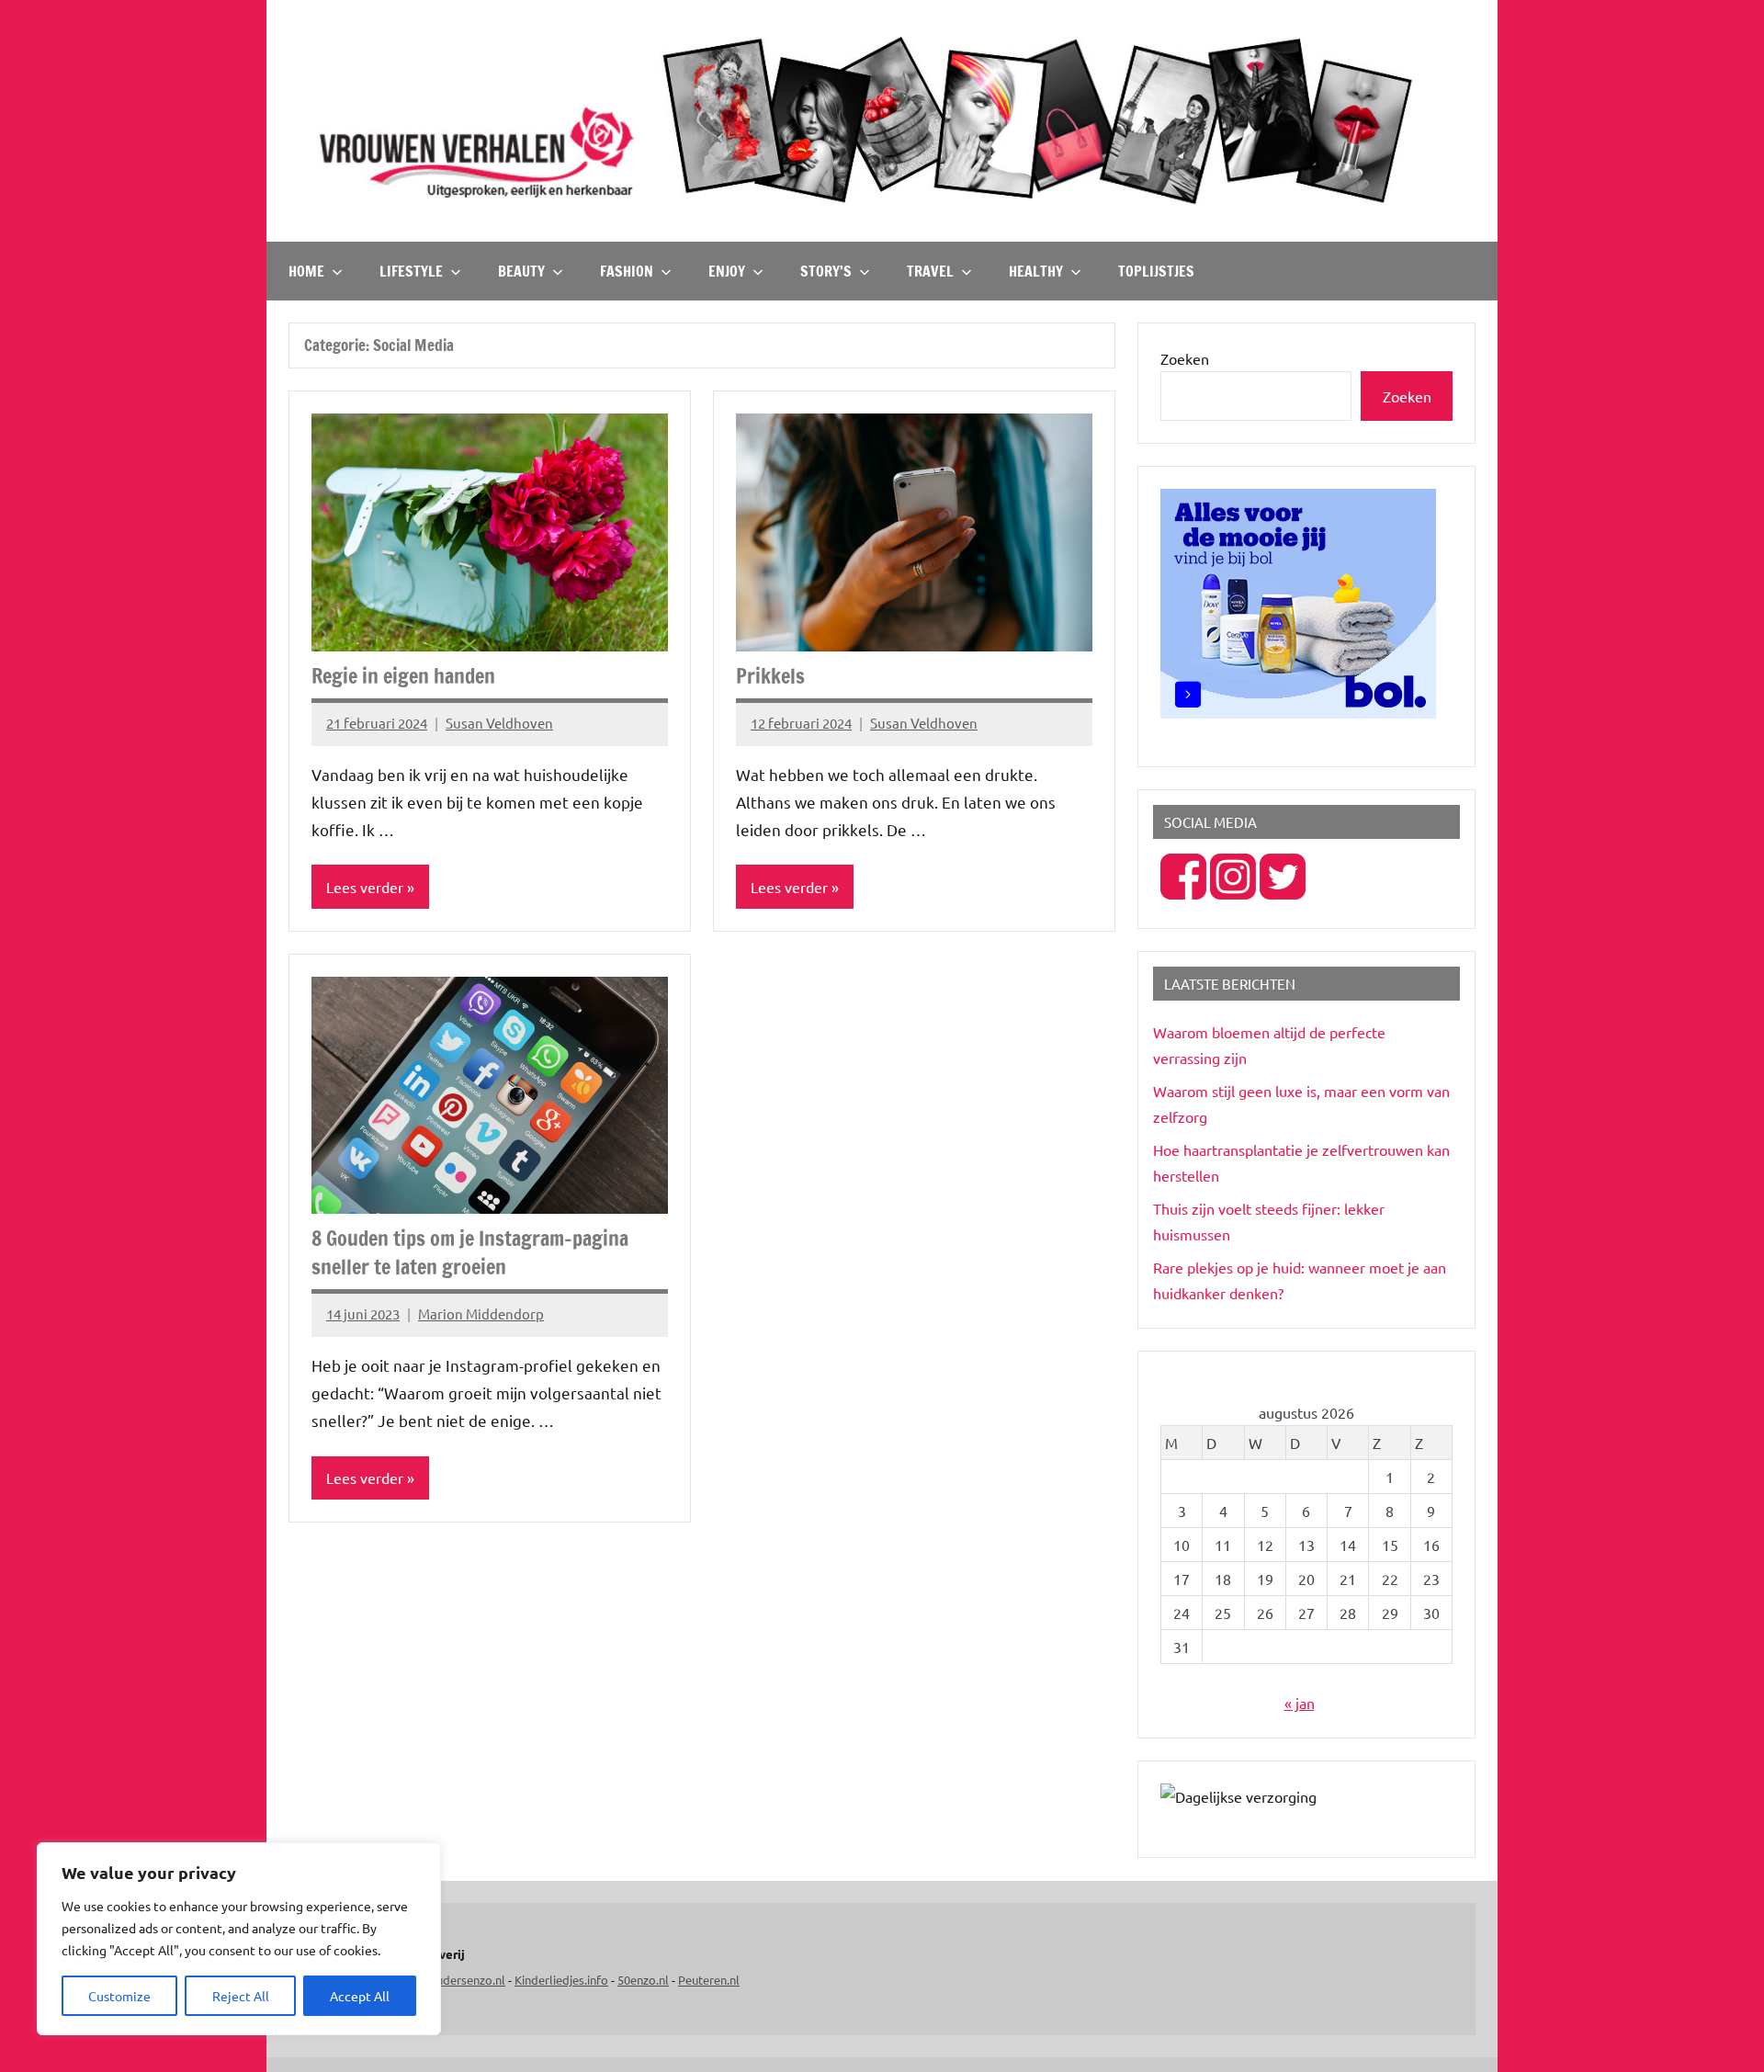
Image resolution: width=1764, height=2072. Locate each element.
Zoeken (1185, 358)
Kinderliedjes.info (561, 1980)
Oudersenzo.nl (466, 1980)
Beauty (521, 271)
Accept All (360, 1996)
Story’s (826, 271)
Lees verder (365, 887)
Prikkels (770, 676)
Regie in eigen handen (403, 676)
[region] (239, 1939)
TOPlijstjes (1156, 271)
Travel (930, 271)
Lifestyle (411, 271)
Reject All (241, 1996)
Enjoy (727, 271)
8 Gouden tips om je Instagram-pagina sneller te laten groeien (470, 1252)
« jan (1300, 1703)
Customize (119, 1996)
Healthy (1036, 271)
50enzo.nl (643, 1980)
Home (306, 271)
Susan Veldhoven (499, 723)
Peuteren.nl (709, 1980)
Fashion (627, 271)
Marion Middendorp (481, 1313)
